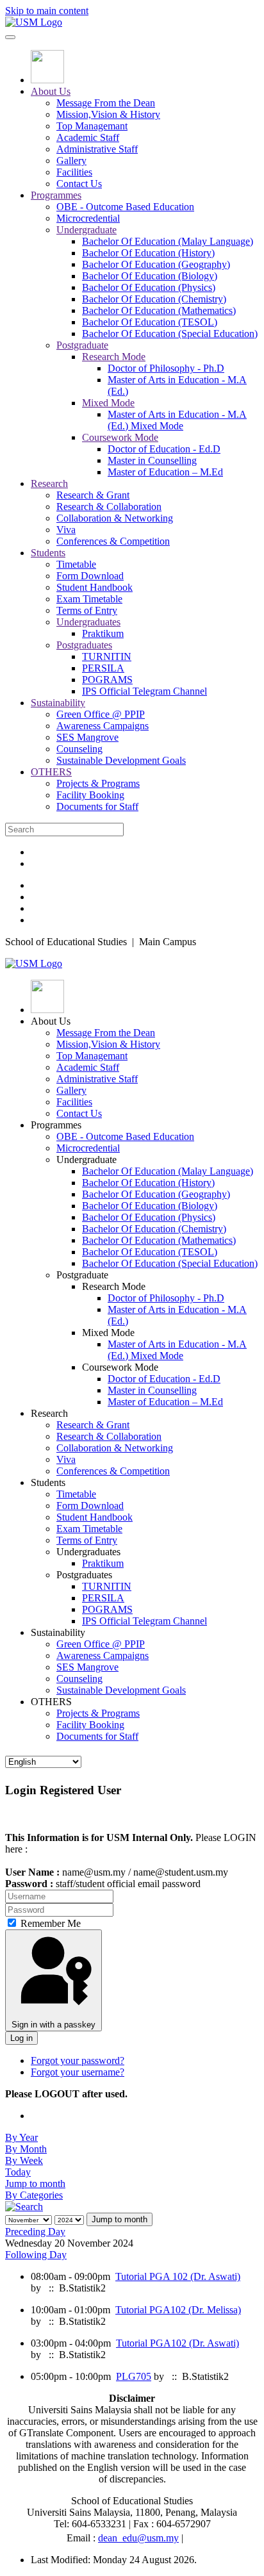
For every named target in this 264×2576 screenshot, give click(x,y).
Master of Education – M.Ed (165, 472)
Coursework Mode (120, 437)
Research (49, 483)
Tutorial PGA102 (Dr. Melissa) (178, 2310)
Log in (21, 2038)
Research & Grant (93, 495)
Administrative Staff (97, 149)
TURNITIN (107, 656)
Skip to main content (47, 11)
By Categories (34, 2195)
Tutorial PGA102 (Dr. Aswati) (177, 2343)
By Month (26, 2149)
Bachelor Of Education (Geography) (156, 264)
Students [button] (48, 1482)
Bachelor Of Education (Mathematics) (159, 310)
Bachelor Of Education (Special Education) (170, 334)
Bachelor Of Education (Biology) (150, 276)
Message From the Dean (106, 103)
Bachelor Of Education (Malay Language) (168, 241)
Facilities (74, 172)
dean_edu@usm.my (138, 2538)
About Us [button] (51, 1021)
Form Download (90, 576)
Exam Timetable (89, 599)
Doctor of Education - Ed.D (164, 449)
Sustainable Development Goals (121, 760)
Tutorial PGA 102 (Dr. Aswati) (178, 2276)
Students (48, 553)
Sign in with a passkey (54, 2025)
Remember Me (49, 1923)
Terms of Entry (87, 610)
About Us (51, 91)
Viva (66, 530)
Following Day (36, 2255)
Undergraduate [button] (87, 1160)
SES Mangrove (87, 737)
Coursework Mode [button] (120, 1367)
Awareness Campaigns (103, 726)
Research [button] (49, 1413)
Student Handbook (95, 587)
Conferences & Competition (113, 541)
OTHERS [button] (51, 1702)
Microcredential (88, 218)
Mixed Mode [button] (108, 1333)
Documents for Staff (97, 806)
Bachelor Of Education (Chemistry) (154, 299)
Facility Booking (90, 795)
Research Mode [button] (114, 1286)
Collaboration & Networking (115, 518)
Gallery (71, 161)
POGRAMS (107, 680)
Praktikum (103, 633)
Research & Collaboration (109, 507)
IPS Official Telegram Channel (144, 691)
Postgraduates (84, 645)
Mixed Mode (108, 403)
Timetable (76, 564)
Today (18, 2172)
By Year (21, 2137)
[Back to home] (34, 22)
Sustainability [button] (58, 1632)
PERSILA (103, 668)
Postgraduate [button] (82, 1275)
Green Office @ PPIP (101, 714)
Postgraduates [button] (84, 1575)
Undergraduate (87, 230)
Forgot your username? (78, 2072)
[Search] (24, 2207)
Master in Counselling (152, 460)
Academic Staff (88, 137)
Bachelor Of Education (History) (148, 253)
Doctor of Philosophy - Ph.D (166, 368)
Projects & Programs (98, 783)
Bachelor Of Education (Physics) (149, 287)
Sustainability (58, 703)
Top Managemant (92, 126)
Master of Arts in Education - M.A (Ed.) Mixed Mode (177, 420)
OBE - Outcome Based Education (125, 207)
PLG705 (134, 2376)
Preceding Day (35, 2232)
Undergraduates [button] (88, 1552)
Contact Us (79, 184)
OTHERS (51, 772)
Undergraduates (88, 622)
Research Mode (114, 357)
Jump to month (35, 2184)
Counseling (79, 749)
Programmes (56, 195)
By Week (24, 2160)
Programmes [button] (56, 1125)
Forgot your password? (78, 2060)
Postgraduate (82, 345)
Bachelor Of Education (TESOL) (150, 322)
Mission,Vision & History (108, 114)
